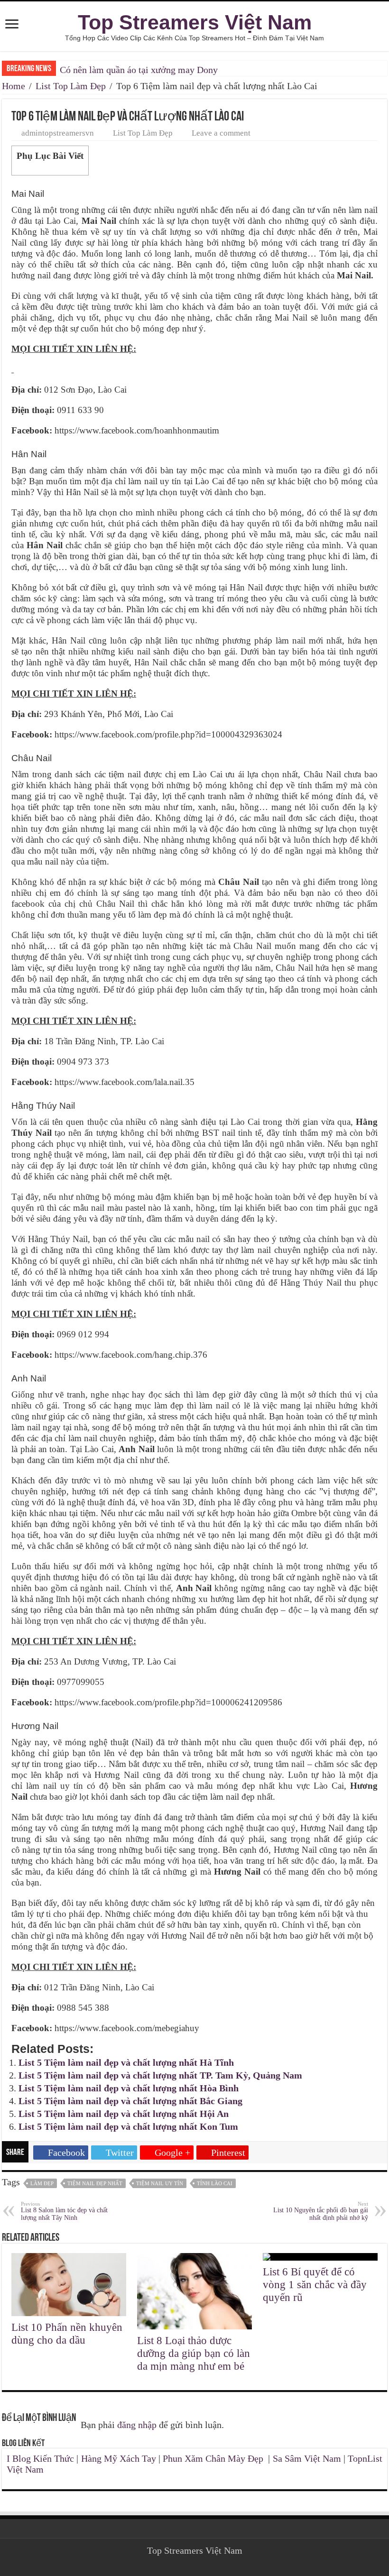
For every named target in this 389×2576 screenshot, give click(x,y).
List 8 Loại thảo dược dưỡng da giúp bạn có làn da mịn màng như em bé (194, 2353)
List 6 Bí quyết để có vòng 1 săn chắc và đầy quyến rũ (315, 2284)
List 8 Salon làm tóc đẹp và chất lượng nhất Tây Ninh (64, 2211)
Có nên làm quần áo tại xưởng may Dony (139, 70)
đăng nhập (137, 2425)
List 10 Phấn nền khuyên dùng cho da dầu (67, 2333)
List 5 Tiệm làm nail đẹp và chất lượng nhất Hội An (124, 2114)
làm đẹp (42, 2183)
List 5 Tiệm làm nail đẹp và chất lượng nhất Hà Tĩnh (126, 2062)
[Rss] (195, 2562)
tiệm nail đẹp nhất (95, 2183)
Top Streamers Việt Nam (195, 22)
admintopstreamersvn (58, 133)
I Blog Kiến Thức (40, 2458)
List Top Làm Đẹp (71, 86)
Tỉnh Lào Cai (215, 2183)
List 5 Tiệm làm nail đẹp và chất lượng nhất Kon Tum (128, 2126)
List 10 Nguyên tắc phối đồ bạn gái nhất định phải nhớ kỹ (321, 2211)
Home (14, 86)
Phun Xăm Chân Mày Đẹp (213, 2458)
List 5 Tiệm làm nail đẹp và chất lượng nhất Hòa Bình (129, 2088)
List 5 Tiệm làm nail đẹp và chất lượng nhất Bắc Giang (130, 2101)
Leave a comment (221, 133)
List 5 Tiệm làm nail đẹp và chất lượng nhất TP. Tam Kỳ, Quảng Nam (160, 2075)
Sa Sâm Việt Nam (307, 2458)
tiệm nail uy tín (160, 2183)
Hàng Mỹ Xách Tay (119, 2458)
